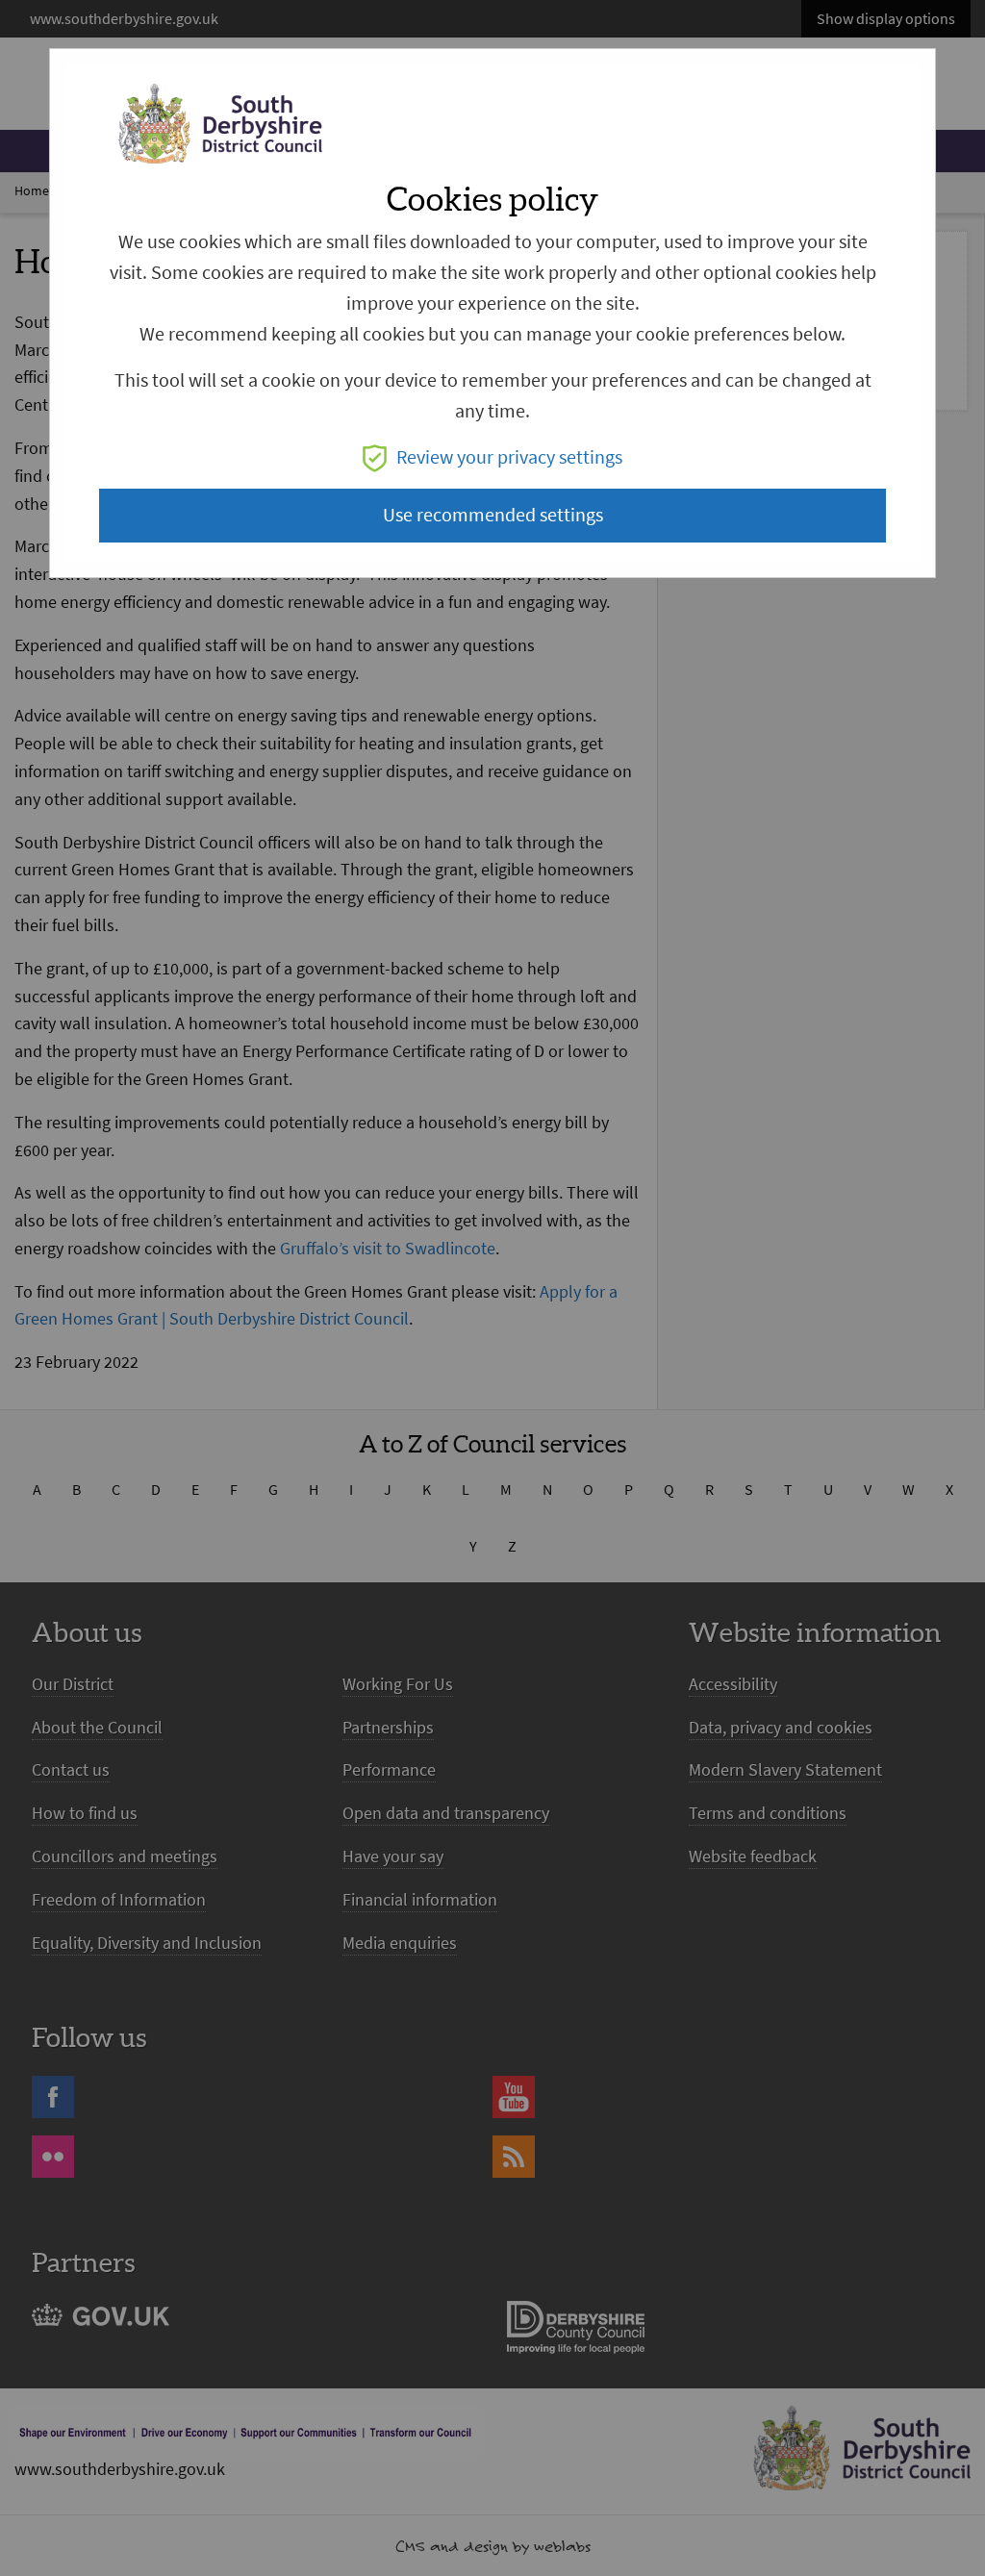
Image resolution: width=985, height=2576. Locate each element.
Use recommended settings (493, 515)
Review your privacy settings (509, 457)
